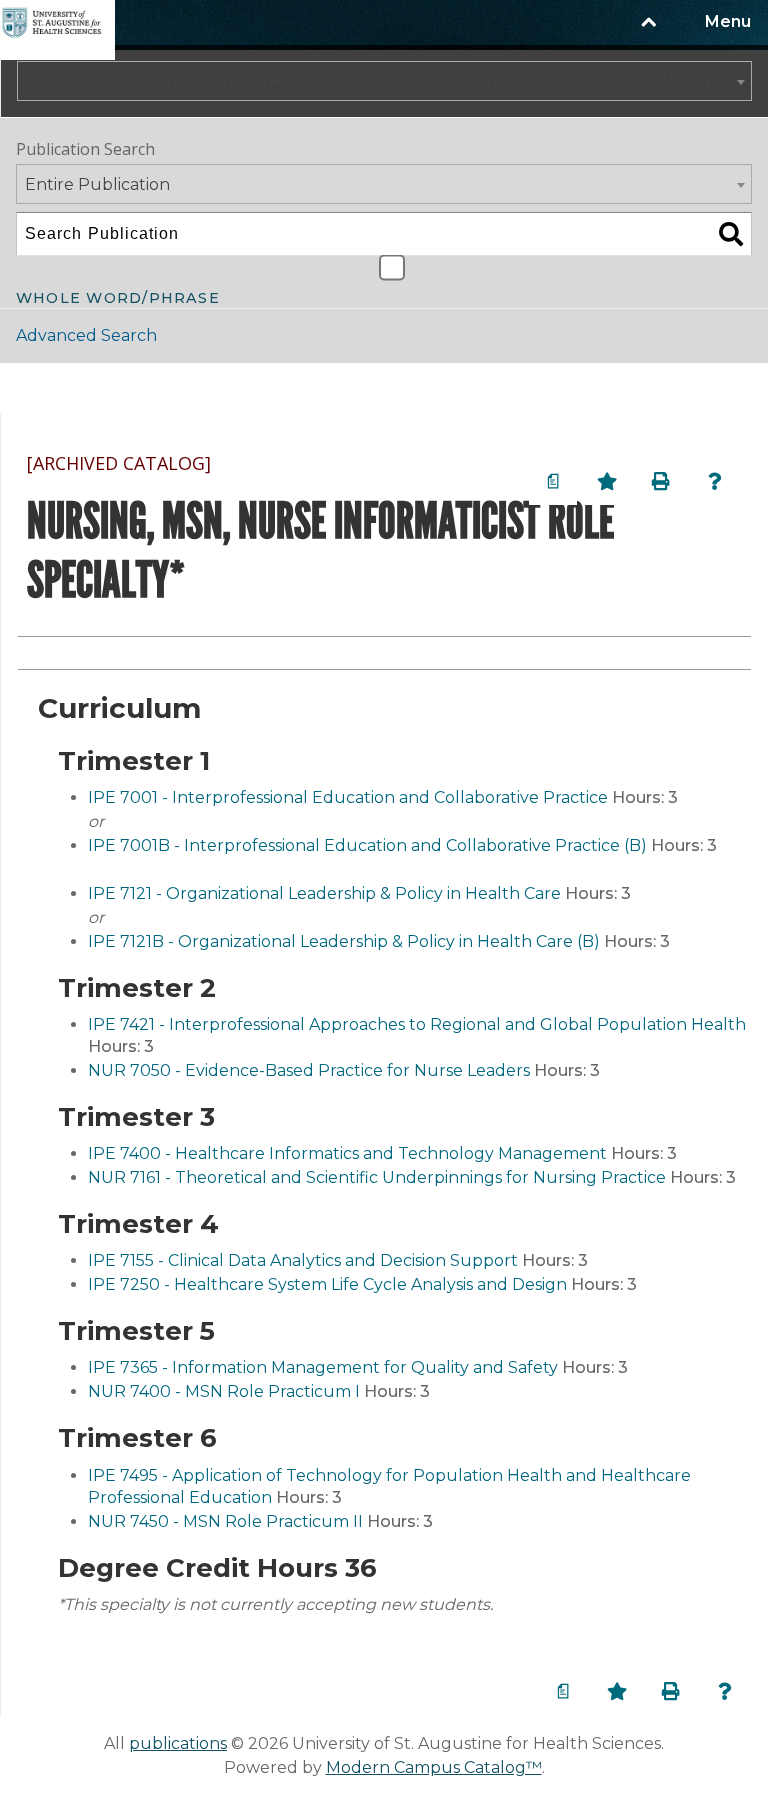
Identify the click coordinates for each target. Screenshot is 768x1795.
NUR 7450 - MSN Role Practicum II (225, 1521)
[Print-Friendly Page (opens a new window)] (661, 481)
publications (178, 1743)
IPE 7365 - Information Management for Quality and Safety (323, 1367)
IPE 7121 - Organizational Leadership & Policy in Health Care (324, 893)
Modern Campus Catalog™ (434, 1767)
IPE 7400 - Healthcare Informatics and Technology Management (347, 1153)
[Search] (731, 234)
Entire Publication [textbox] (97, 184)
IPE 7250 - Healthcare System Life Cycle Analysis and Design (327, 1284)
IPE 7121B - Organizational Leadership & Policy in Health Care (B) (344, 941)
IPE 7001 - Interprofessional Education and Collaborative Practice (348, 797)
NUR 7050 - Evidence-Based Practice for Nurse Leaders (309, 1070)
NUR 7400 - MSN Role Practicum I (224, 1391)
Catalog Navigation (119, 388)
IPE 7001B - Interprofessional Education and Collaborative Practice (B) (367, 845)
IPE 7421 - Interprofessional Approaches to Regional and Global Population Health (417, 1024)
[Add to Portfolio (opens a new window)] (607, 481)
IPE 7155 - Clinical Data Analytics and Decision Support (303, 1260)
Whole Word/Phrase (118, 296)
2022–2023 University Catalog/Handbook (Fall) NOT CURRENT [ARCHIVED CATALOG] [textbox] (368, 81)
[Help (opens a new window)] (715, 481)
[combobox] (384, 81)
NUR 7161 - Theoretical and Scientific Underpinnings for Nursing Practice (377, 1177)
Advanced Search (86, 335)
